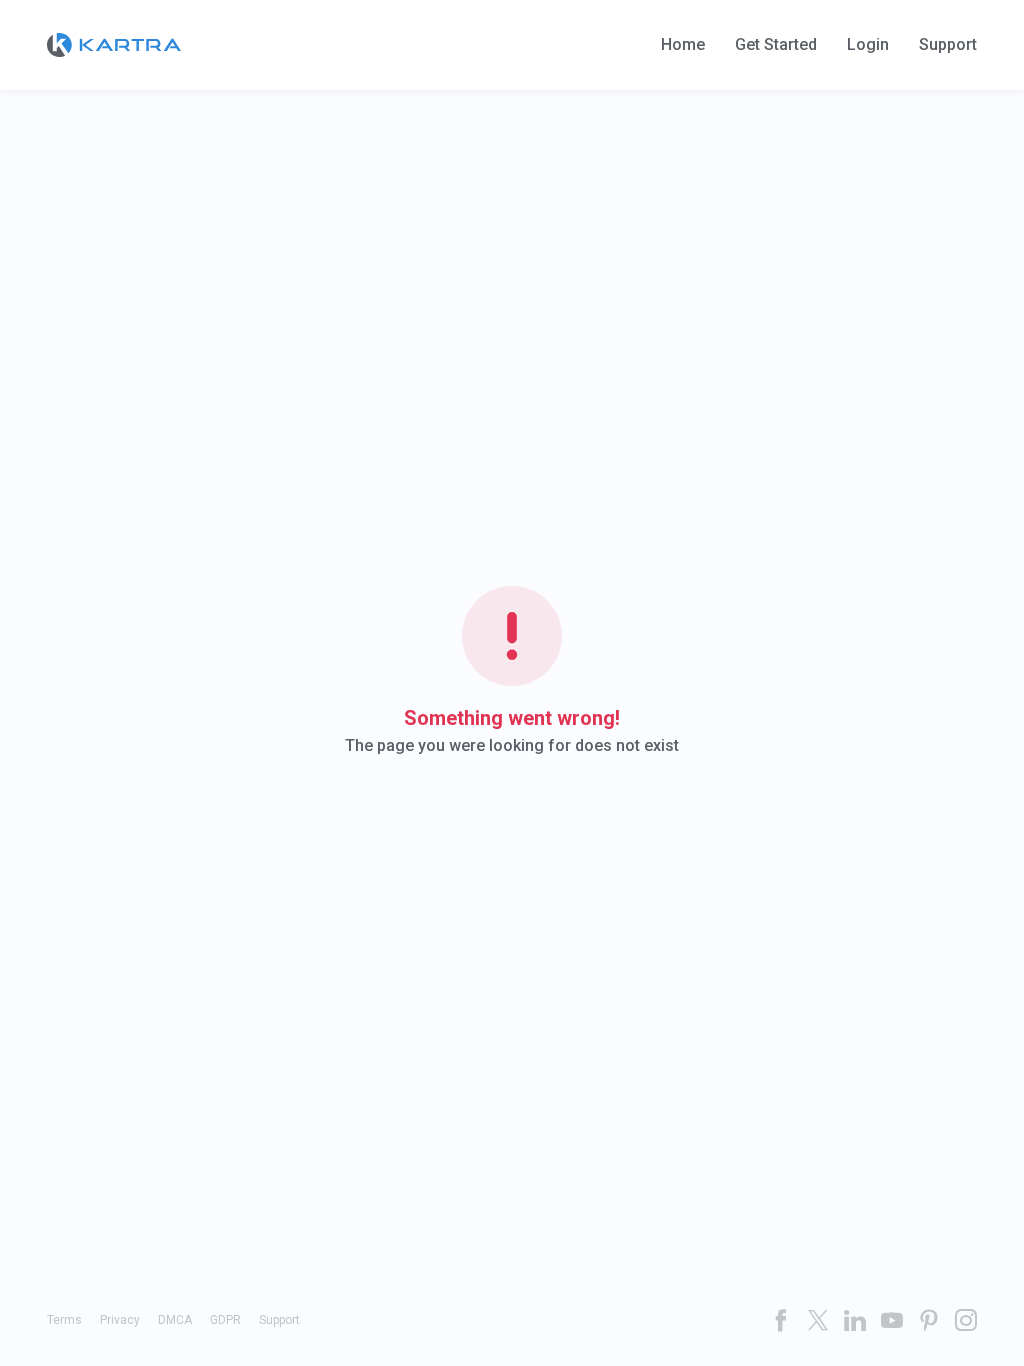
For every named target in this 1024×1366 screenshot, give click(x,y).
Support (948, 45)
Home (683, 45)
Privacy (120, 1320)
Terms (64, 1320)
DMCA (175, 1320)
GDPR (225, 1320)
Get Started (776, 45)
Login (868, 45)
